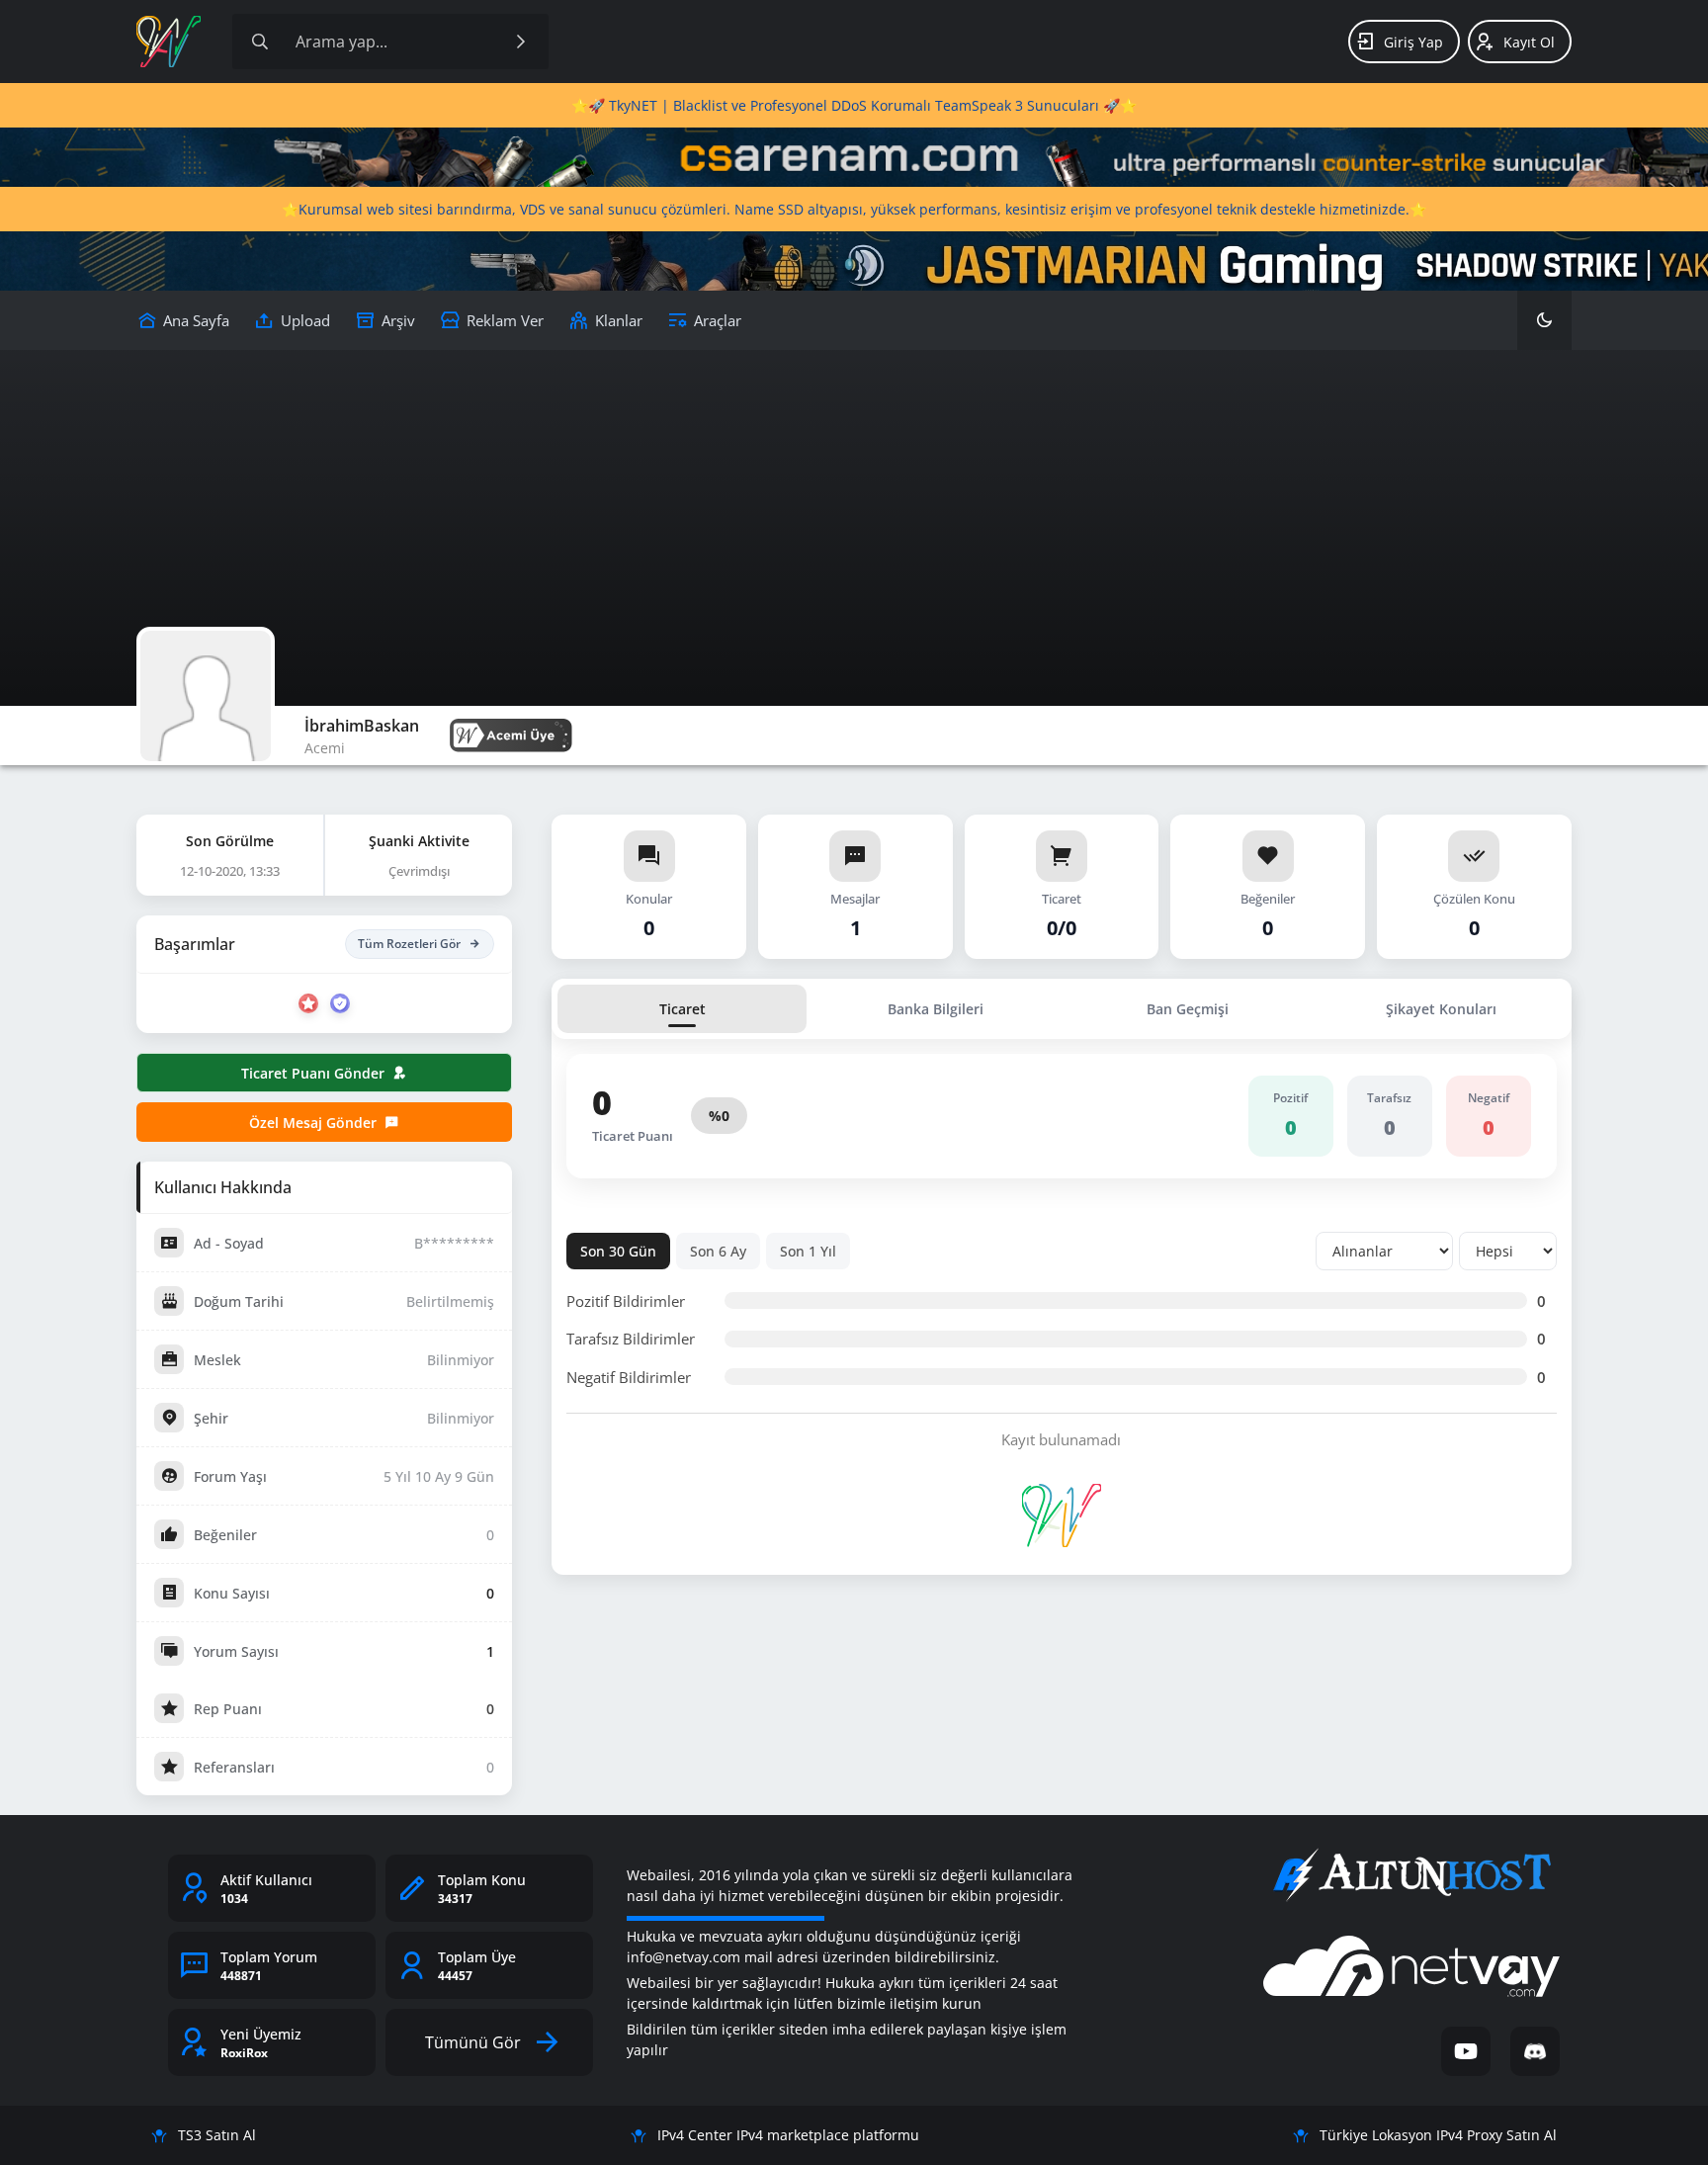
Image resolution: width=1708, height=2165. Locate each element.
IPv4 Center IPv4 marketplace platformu (788, 2135)
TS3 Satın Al (217, 2135)
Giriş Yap (1413, 42)
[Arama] (260, 42)
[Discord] (1535, 2051)
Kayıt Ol (1529, 42)
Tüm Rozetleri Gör (409, 944)
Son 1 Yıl (808, 1251)
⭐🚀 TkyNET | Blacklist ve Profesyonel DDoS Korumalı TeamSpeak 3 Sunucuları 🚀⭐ (854, 105)
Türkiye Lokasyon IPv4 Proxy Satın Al (1438, 2135)
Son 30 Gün (618, 1251)
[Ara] (521, 42)
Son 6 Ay (718, 1251)
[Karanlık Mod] (1544, 320)
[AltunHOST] (1411, 1875)
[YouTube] (1466, 2051)
